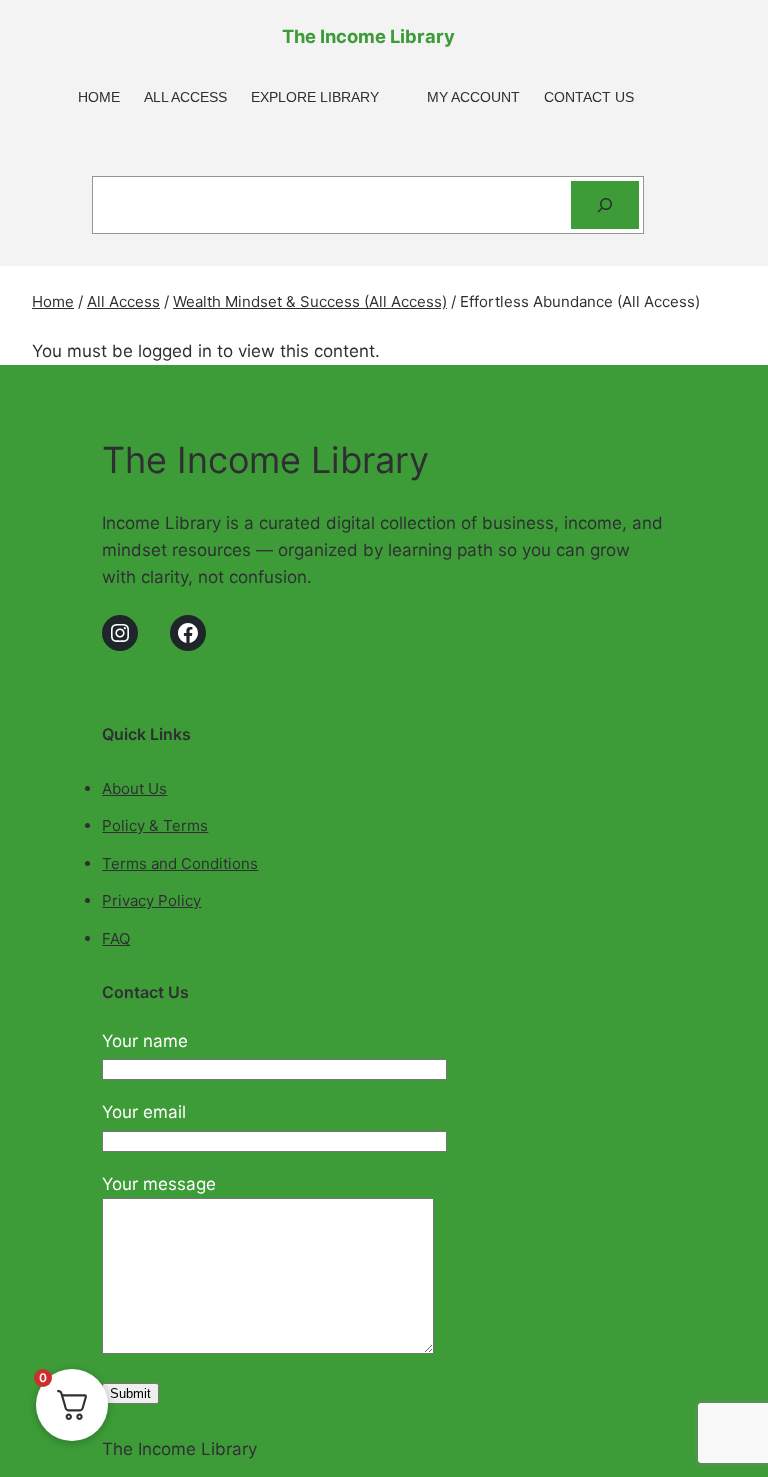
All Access (123, 301)
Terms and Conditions (180, 863)
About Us (134, 788)
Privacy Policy (151, 900)
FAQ (116, 938)
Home (53, 301)
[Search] (605, 205)
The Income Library (368, 36)
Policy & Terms (155, 825)
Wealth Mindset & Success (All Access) (310, 301)
